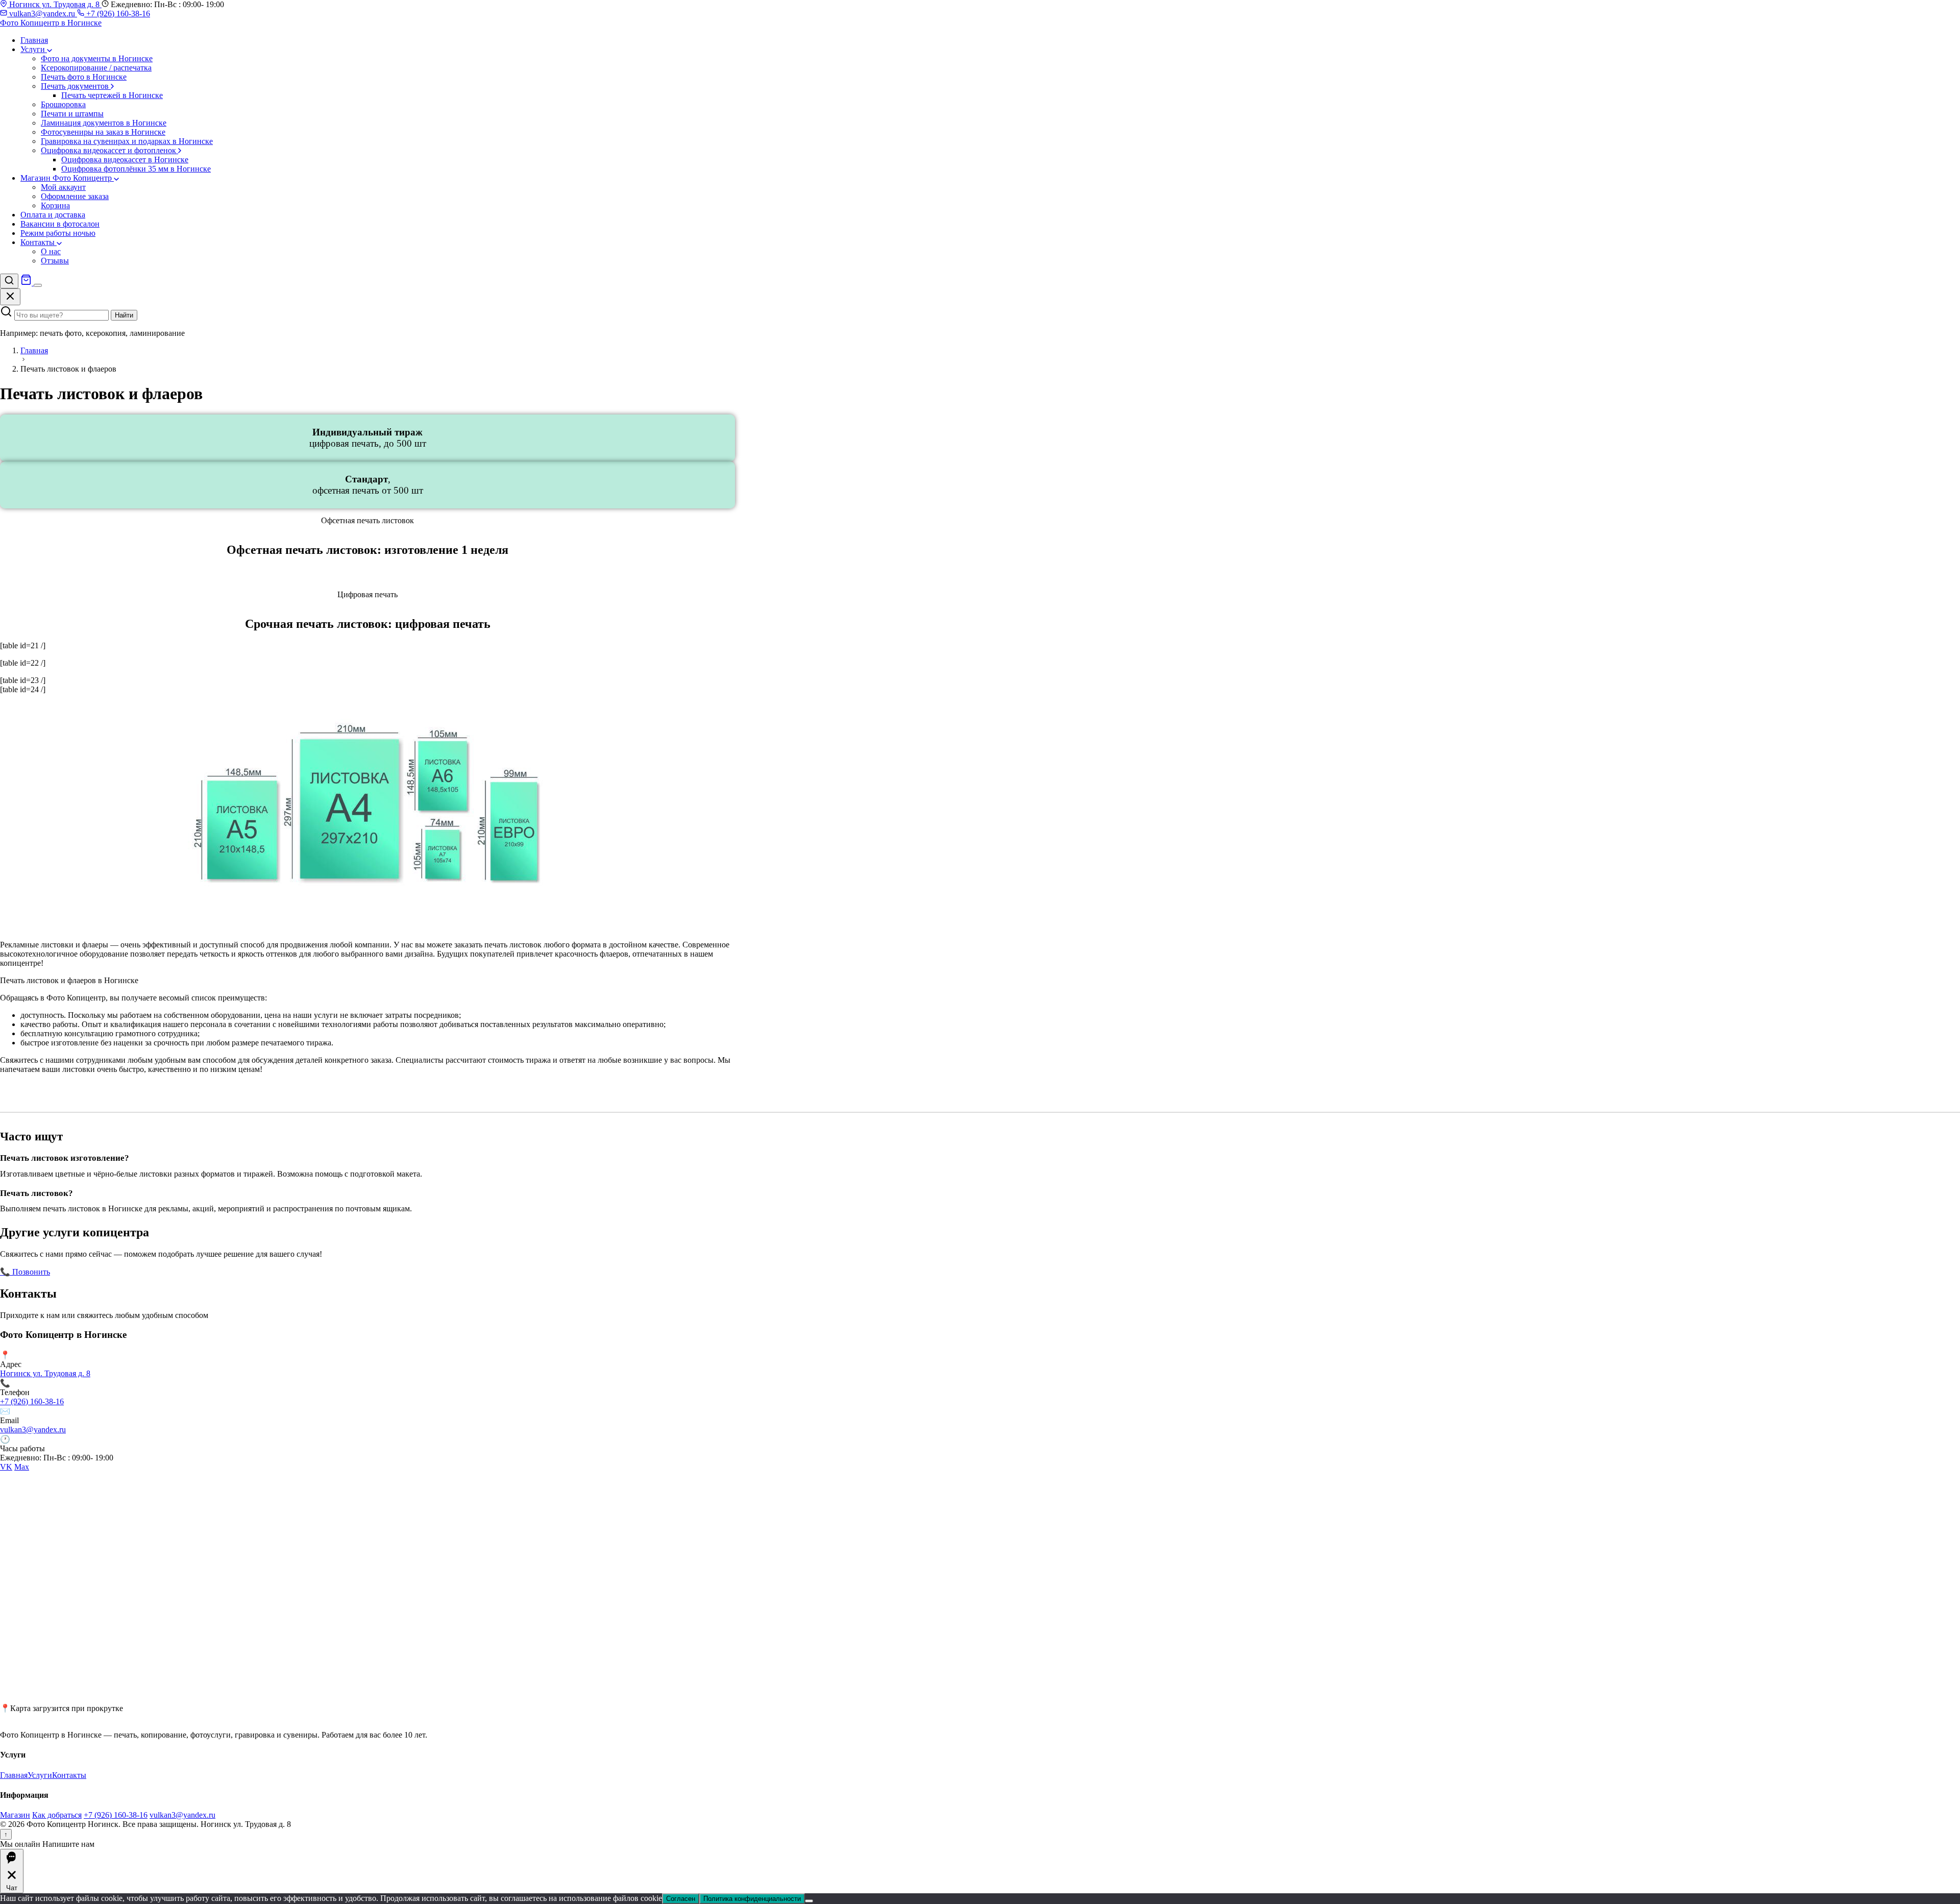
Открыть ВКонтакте (87, 1272)
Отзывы (55, 261)
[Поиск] (9, 281)
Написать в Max (153, 1272)
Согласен (681, 1899)
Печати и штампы (72, 114)
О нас (51, 251)
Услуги (34, 49)
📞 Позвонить (25, 1272)
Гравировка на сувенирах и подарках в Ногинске (127, 141)
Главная (34, 40)
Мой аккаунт (63, 187)
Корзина (55, 205)
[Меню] (38, 285)
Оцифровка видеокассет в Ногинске (125, 160)
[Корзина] (27, 283)
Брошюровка (63, 104)
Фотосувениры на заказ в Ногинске (103, 132)
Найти (124, 315)
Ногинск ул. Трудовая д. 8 (54, 4)
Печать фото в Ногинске (84, 77)
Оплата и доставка (53, 215)
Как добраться (57, 1815)
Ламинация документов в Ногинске (104, 123)
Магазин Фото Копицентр (67, 178)
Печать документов (76, 86)
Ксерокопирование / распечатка (96, 68)
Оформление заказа (75, 196)
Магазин (15, 1815)
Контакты (39, 242)
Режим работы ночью (58, 233)
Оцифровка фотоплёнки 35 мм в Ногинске (136, 169)
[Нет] (809, 1901)
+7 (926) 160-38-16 (117, 14)
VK (6, 1467)
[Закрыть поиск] (10, 297)
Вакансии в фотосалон (60, 224)
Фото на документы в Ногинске (97, 58)
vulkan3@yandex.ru (42, 14)
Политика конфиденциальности (752, 1899)
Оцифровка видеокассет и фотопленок (109, 150)
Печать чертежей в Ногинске (112, 95)
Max (22, 1467)
